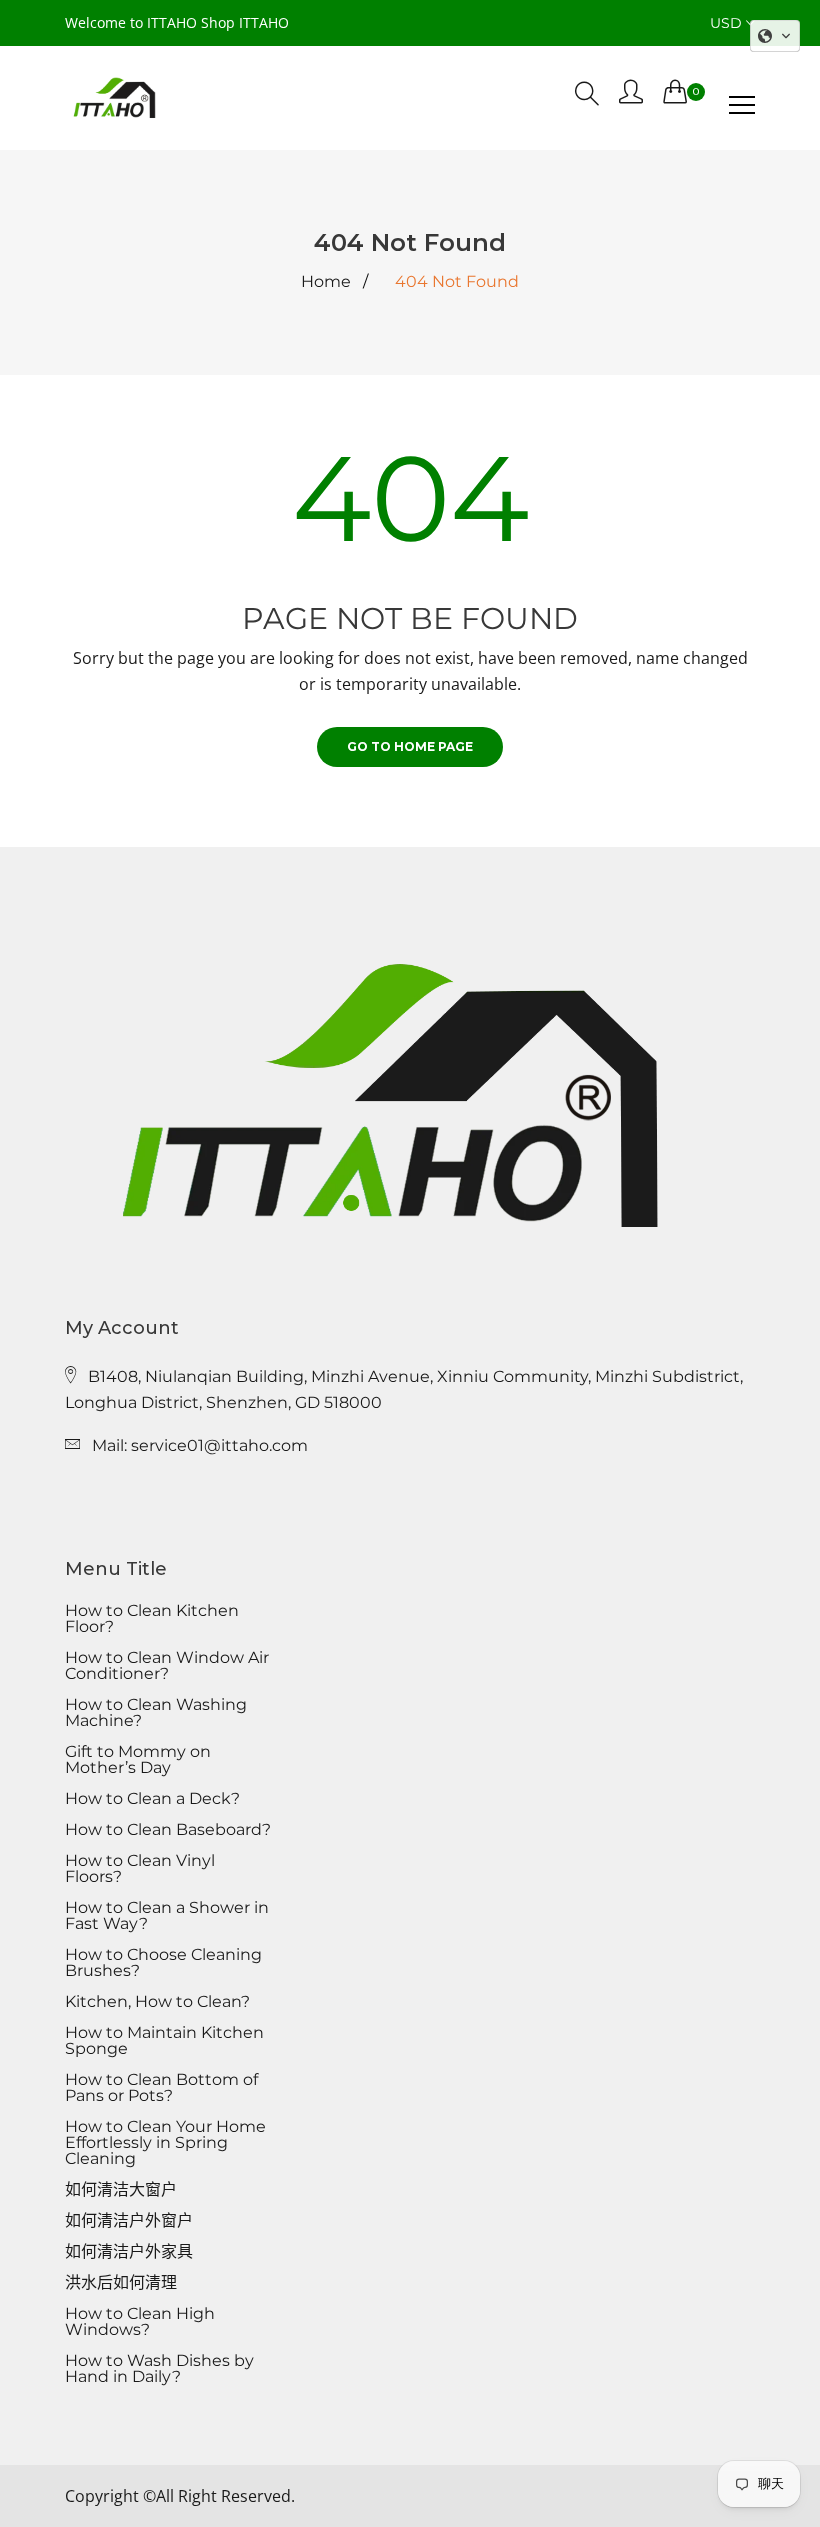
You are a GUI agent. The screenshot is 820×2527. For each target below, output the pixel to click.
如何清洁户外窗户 (129, 2221)
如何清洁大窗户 (121, 2190)
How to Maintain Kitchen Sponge (164, 2041)
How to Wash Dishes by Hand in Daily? (159, 2369)
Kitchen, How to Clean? (157, 2002)
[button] (775, 36)
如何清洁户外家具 (129, 2252)
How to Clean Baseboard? (168, 1830)
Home (326, 282)
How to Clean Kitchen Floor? (152, 1619)
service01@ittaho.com (219, 1445)
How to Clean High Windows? (140, 2322)
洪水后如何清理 (121, 2283)
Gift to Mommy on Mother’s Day (138, 1760)
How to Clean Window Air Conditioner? (167, 1666)
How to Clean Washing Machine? (156, 1713)
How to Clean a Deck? (152, 1799)
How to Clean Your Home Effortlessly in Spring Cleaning (165, 2143)
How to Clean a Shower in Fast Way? (167, 1916)
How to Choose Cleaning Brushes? (163, 1963)
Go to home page (410, 746)
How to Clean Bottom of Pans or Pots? (161, 2088)
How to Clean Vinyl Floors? (140, 1869)
